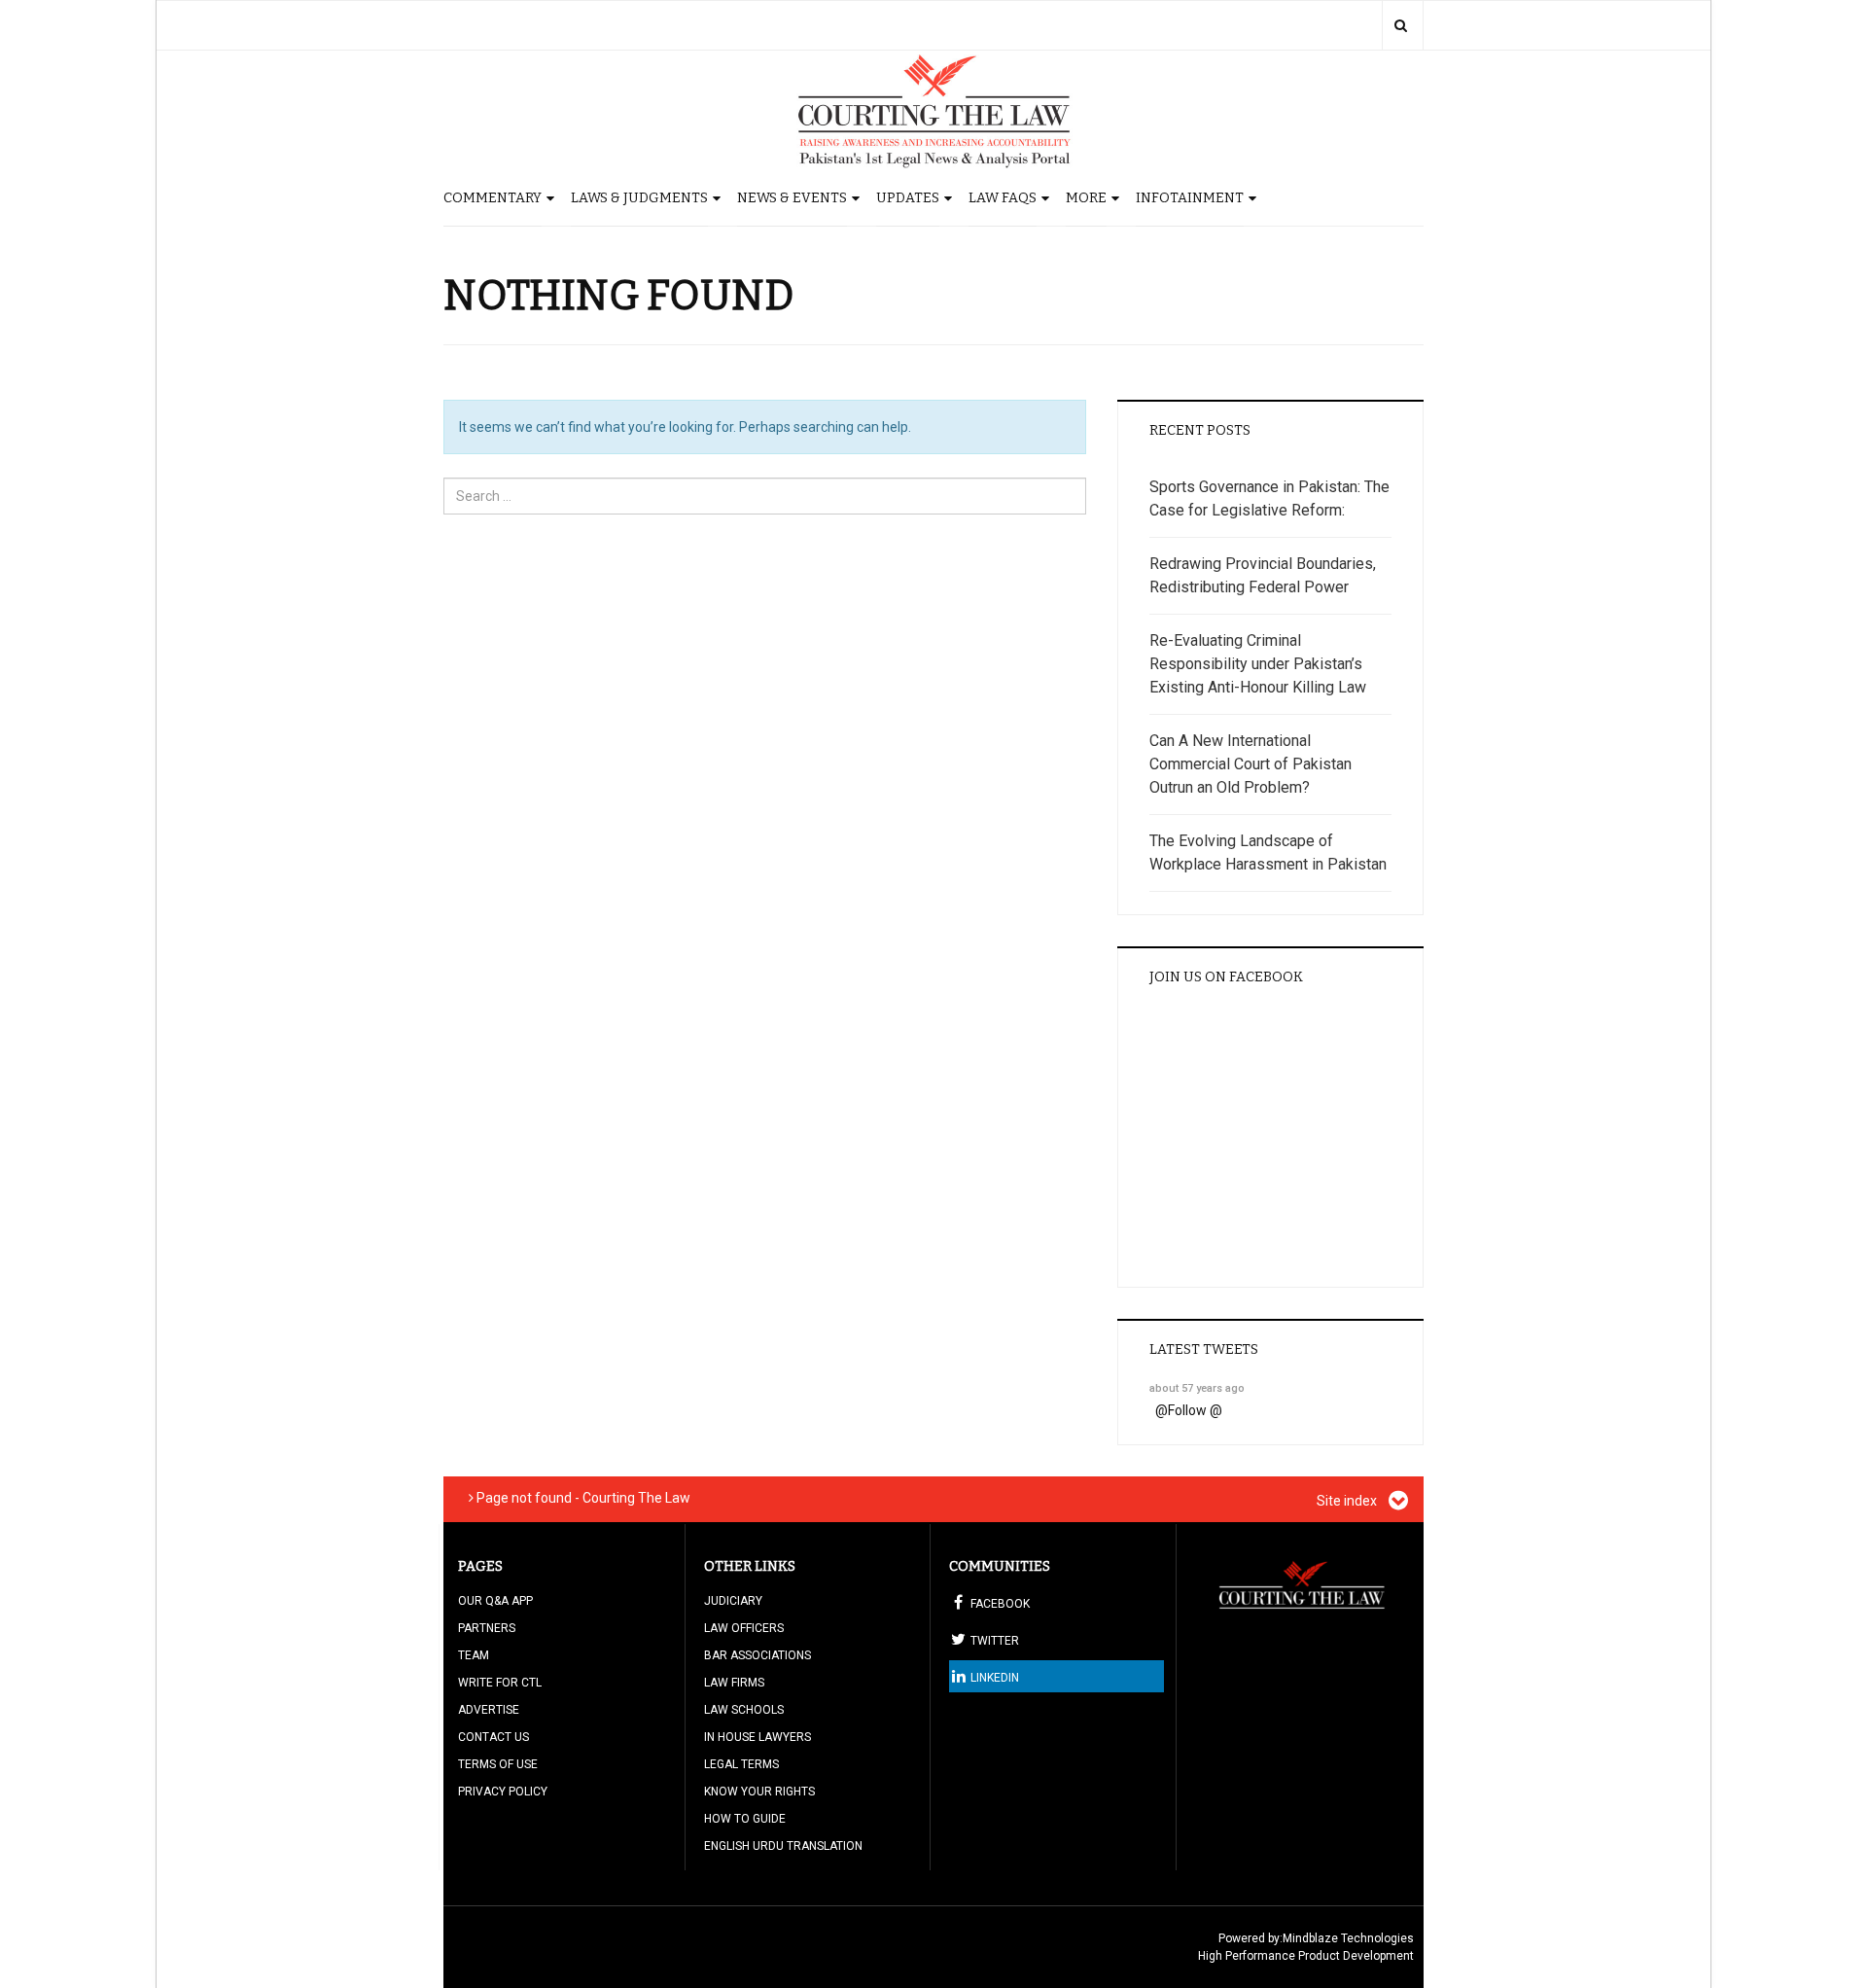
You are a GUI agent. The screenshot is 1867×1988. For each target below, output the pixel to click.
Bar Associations (757, 1655)
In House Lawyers (757, 1737)
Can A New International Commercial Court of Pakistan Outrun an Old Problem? (1251, 764)
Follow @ (1195, 1410)
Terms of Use (498, 1764)
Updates (908, 198)
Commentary (493, 198)
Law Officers (744, 1628)
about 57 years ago (1197, 1388)
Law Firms (734, 1683)
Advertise (489, 1710)
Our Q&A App (495, 1601)
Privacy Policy (503, 1792)
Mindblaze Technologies (1348, 1938)
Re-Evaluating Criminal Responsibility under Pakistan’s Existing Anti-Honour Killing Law (1258, 664)
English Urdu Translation (783, 1846)
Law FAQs (1003, 198)
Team (474, 1655)
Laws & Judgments (639, 198)
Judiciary (733, 1601)
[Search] (1401, 25)
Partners (487, 1628)
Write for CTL (500, 1683)
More (1086, 198)
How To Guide (745, 1819)
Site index (1348, 1501)
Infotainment (1190, 198)
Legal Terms (741, 1764)
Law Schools (744, 1710)
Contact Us (493, 1737)
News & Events (792, 198)
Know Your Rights (759, 1792)
